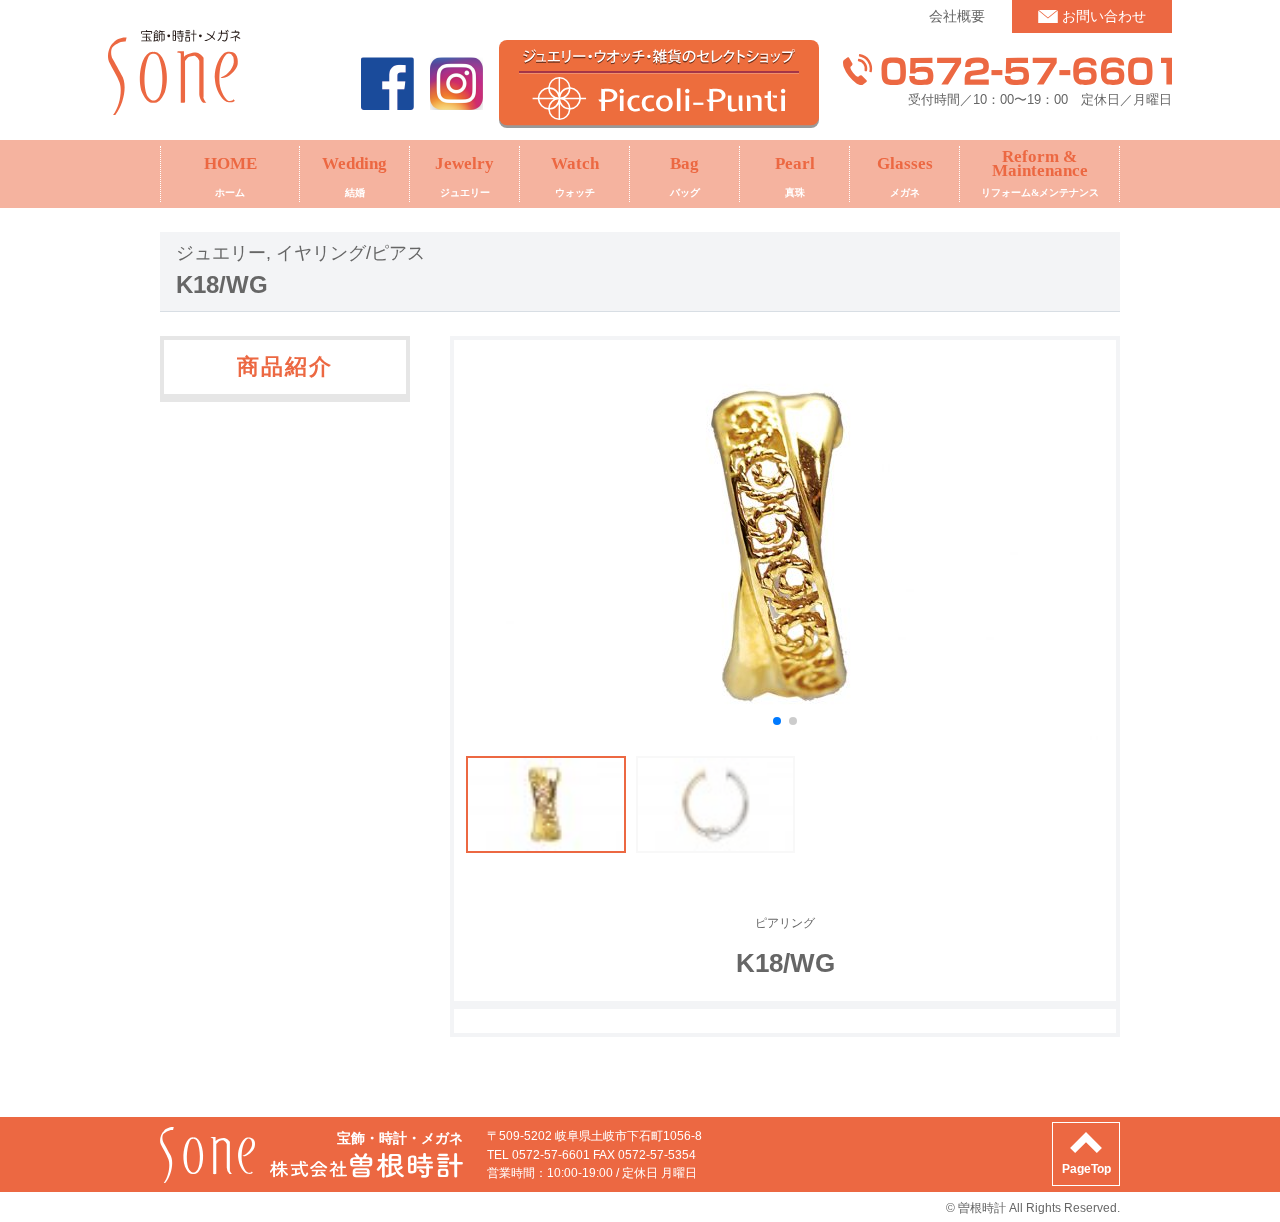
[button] (777, 721)
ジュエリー (221, 253)
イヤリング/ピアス (350, 253)
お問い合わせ (1104, 16)
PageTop (1086, 1169)
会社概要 (957, 16)
